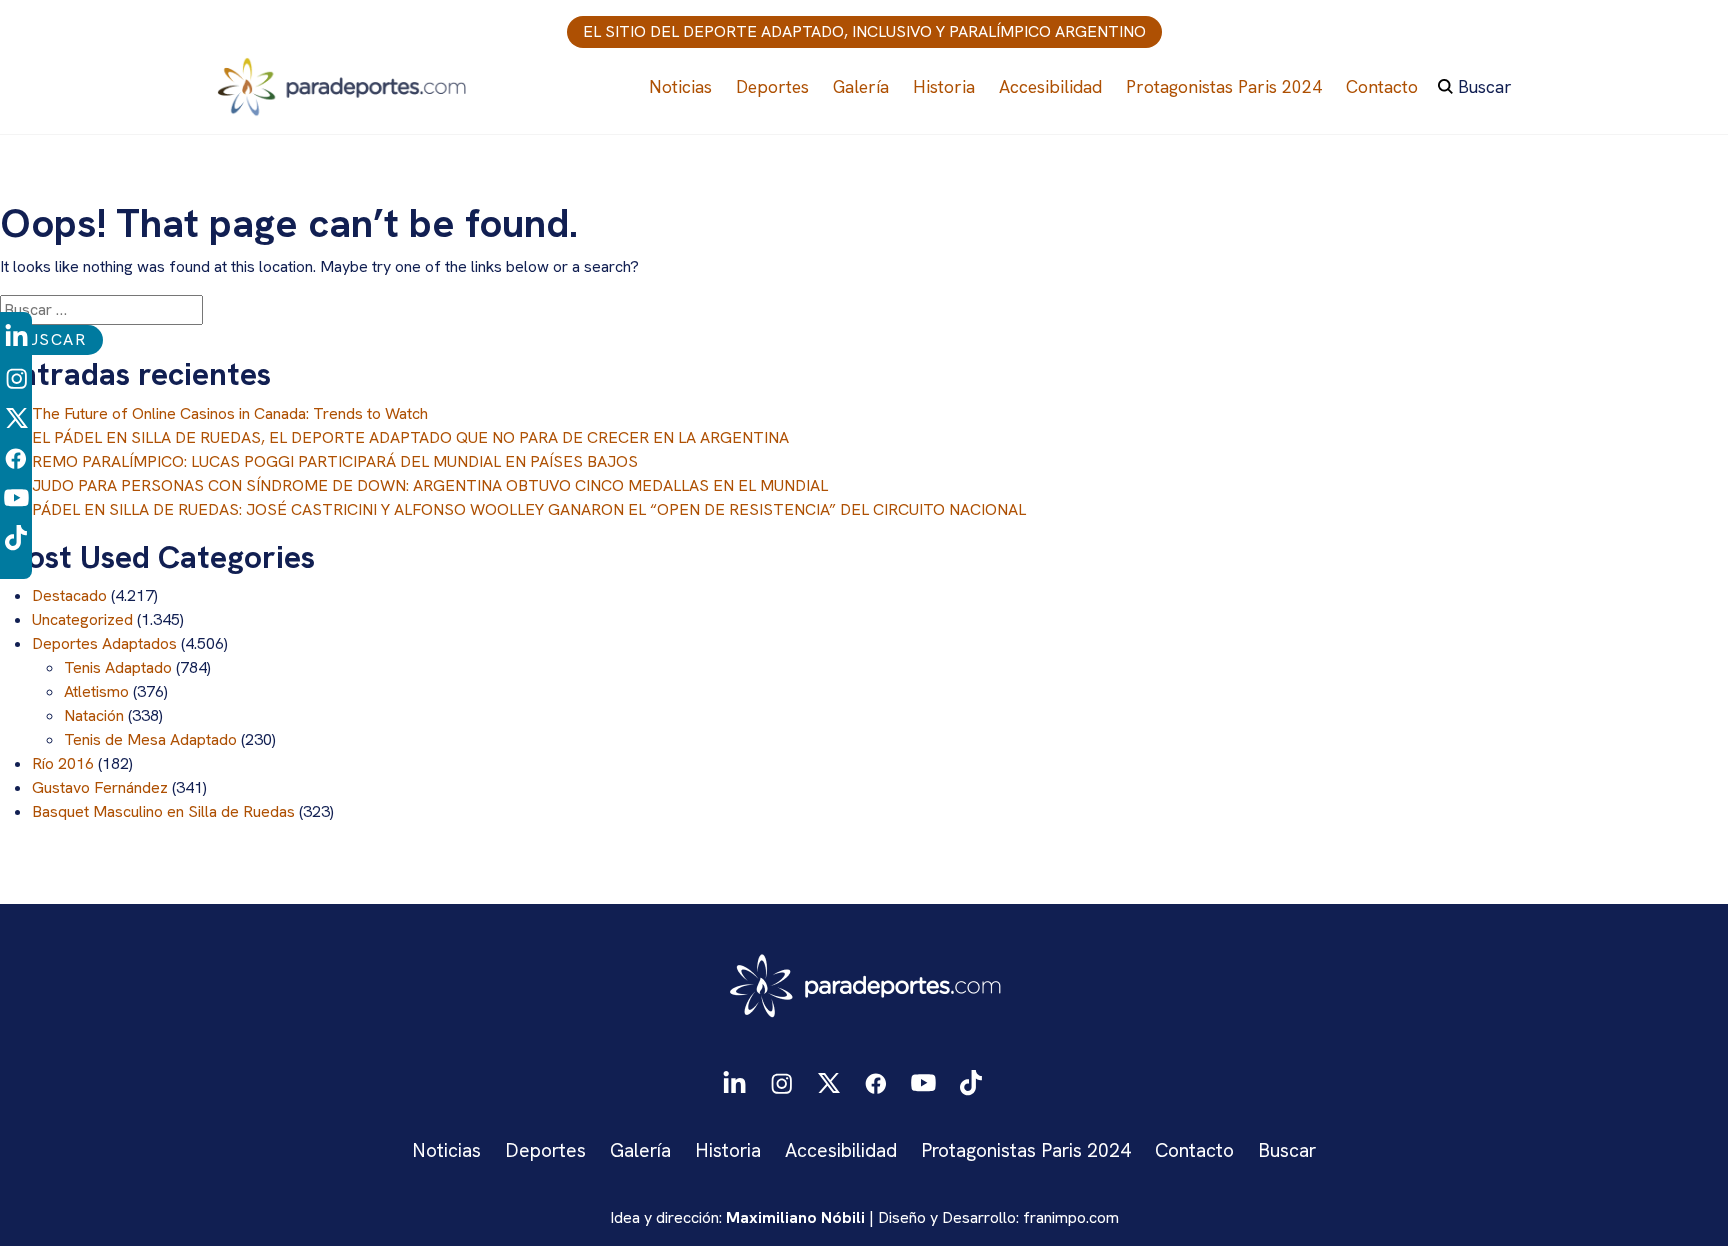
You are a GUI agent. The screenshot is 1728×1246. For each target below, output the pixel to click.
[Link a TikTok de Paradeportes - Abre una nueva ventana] (16, 536)
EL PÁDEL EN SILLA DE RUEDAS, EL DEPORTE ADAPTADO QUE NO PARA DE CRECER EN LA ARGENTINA (410, 437)
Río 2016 (63, 763)
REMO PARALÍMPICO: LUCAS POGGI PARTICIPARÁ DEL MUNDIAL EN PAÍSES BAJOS (335, 461)
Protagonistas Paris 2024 (1224, 86)
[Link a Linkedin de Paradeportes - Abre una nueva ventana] (16, 337)
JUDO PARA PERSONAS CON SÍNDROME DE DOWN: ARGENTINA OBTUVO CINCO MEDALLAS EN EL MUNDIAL (430, 485)
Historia (944, 86)
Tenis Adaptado (118, 667)
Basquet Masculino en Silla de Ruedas (163, 811)
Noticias (680, 86)
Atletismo (96, 691)
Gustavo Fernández (100, 787)
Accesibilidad (1050, 86)
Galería (861, 86)
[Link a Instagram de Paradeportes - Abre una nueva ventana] (16, 376)
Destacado (69, 595)
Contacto (1382, 86)
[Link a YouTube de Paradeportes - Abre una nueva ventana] (16, 496)
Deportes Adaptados (104, 643)
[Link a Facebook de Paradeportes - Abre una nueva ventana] (16, 456)
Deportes (772, 86)
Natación (94, 715)
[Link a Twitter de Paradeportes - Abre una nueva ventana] (16, 416)
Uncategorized (82, 619)
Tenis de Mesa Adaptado (150, 739)
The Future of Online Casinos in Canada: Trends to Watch (230, 413)
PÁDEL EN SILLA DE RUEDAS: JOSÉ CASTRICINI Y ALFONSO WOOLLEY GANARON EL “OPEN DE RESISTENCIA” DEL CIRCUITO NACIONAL (529, 509)
